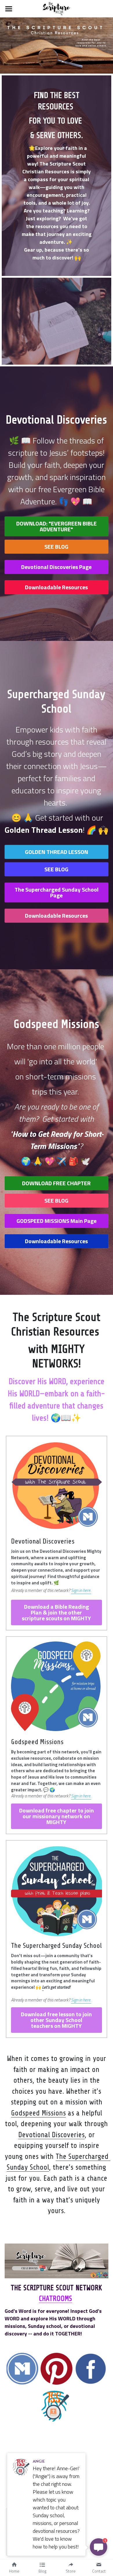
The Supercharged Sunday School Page (57, 892)
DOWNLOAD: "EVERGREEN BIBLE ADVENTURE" (57, 526)
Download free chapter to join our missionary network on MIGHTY (57, 1816)
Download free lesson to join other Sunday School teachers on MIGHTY (56, 2020)
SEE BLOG (56, 547)
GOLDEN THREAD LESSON (57, 852)
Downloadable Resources (56, 587)
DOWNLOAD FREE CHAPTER (56, 1183)
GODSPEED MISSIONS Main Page (57, 1221)
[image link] (56, 8)
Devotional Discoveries (51, 2135)
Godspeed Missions (38, 2113)
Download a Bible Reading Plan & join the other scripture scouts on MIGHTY (56, 1612)
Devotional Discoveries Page (56, 567)
